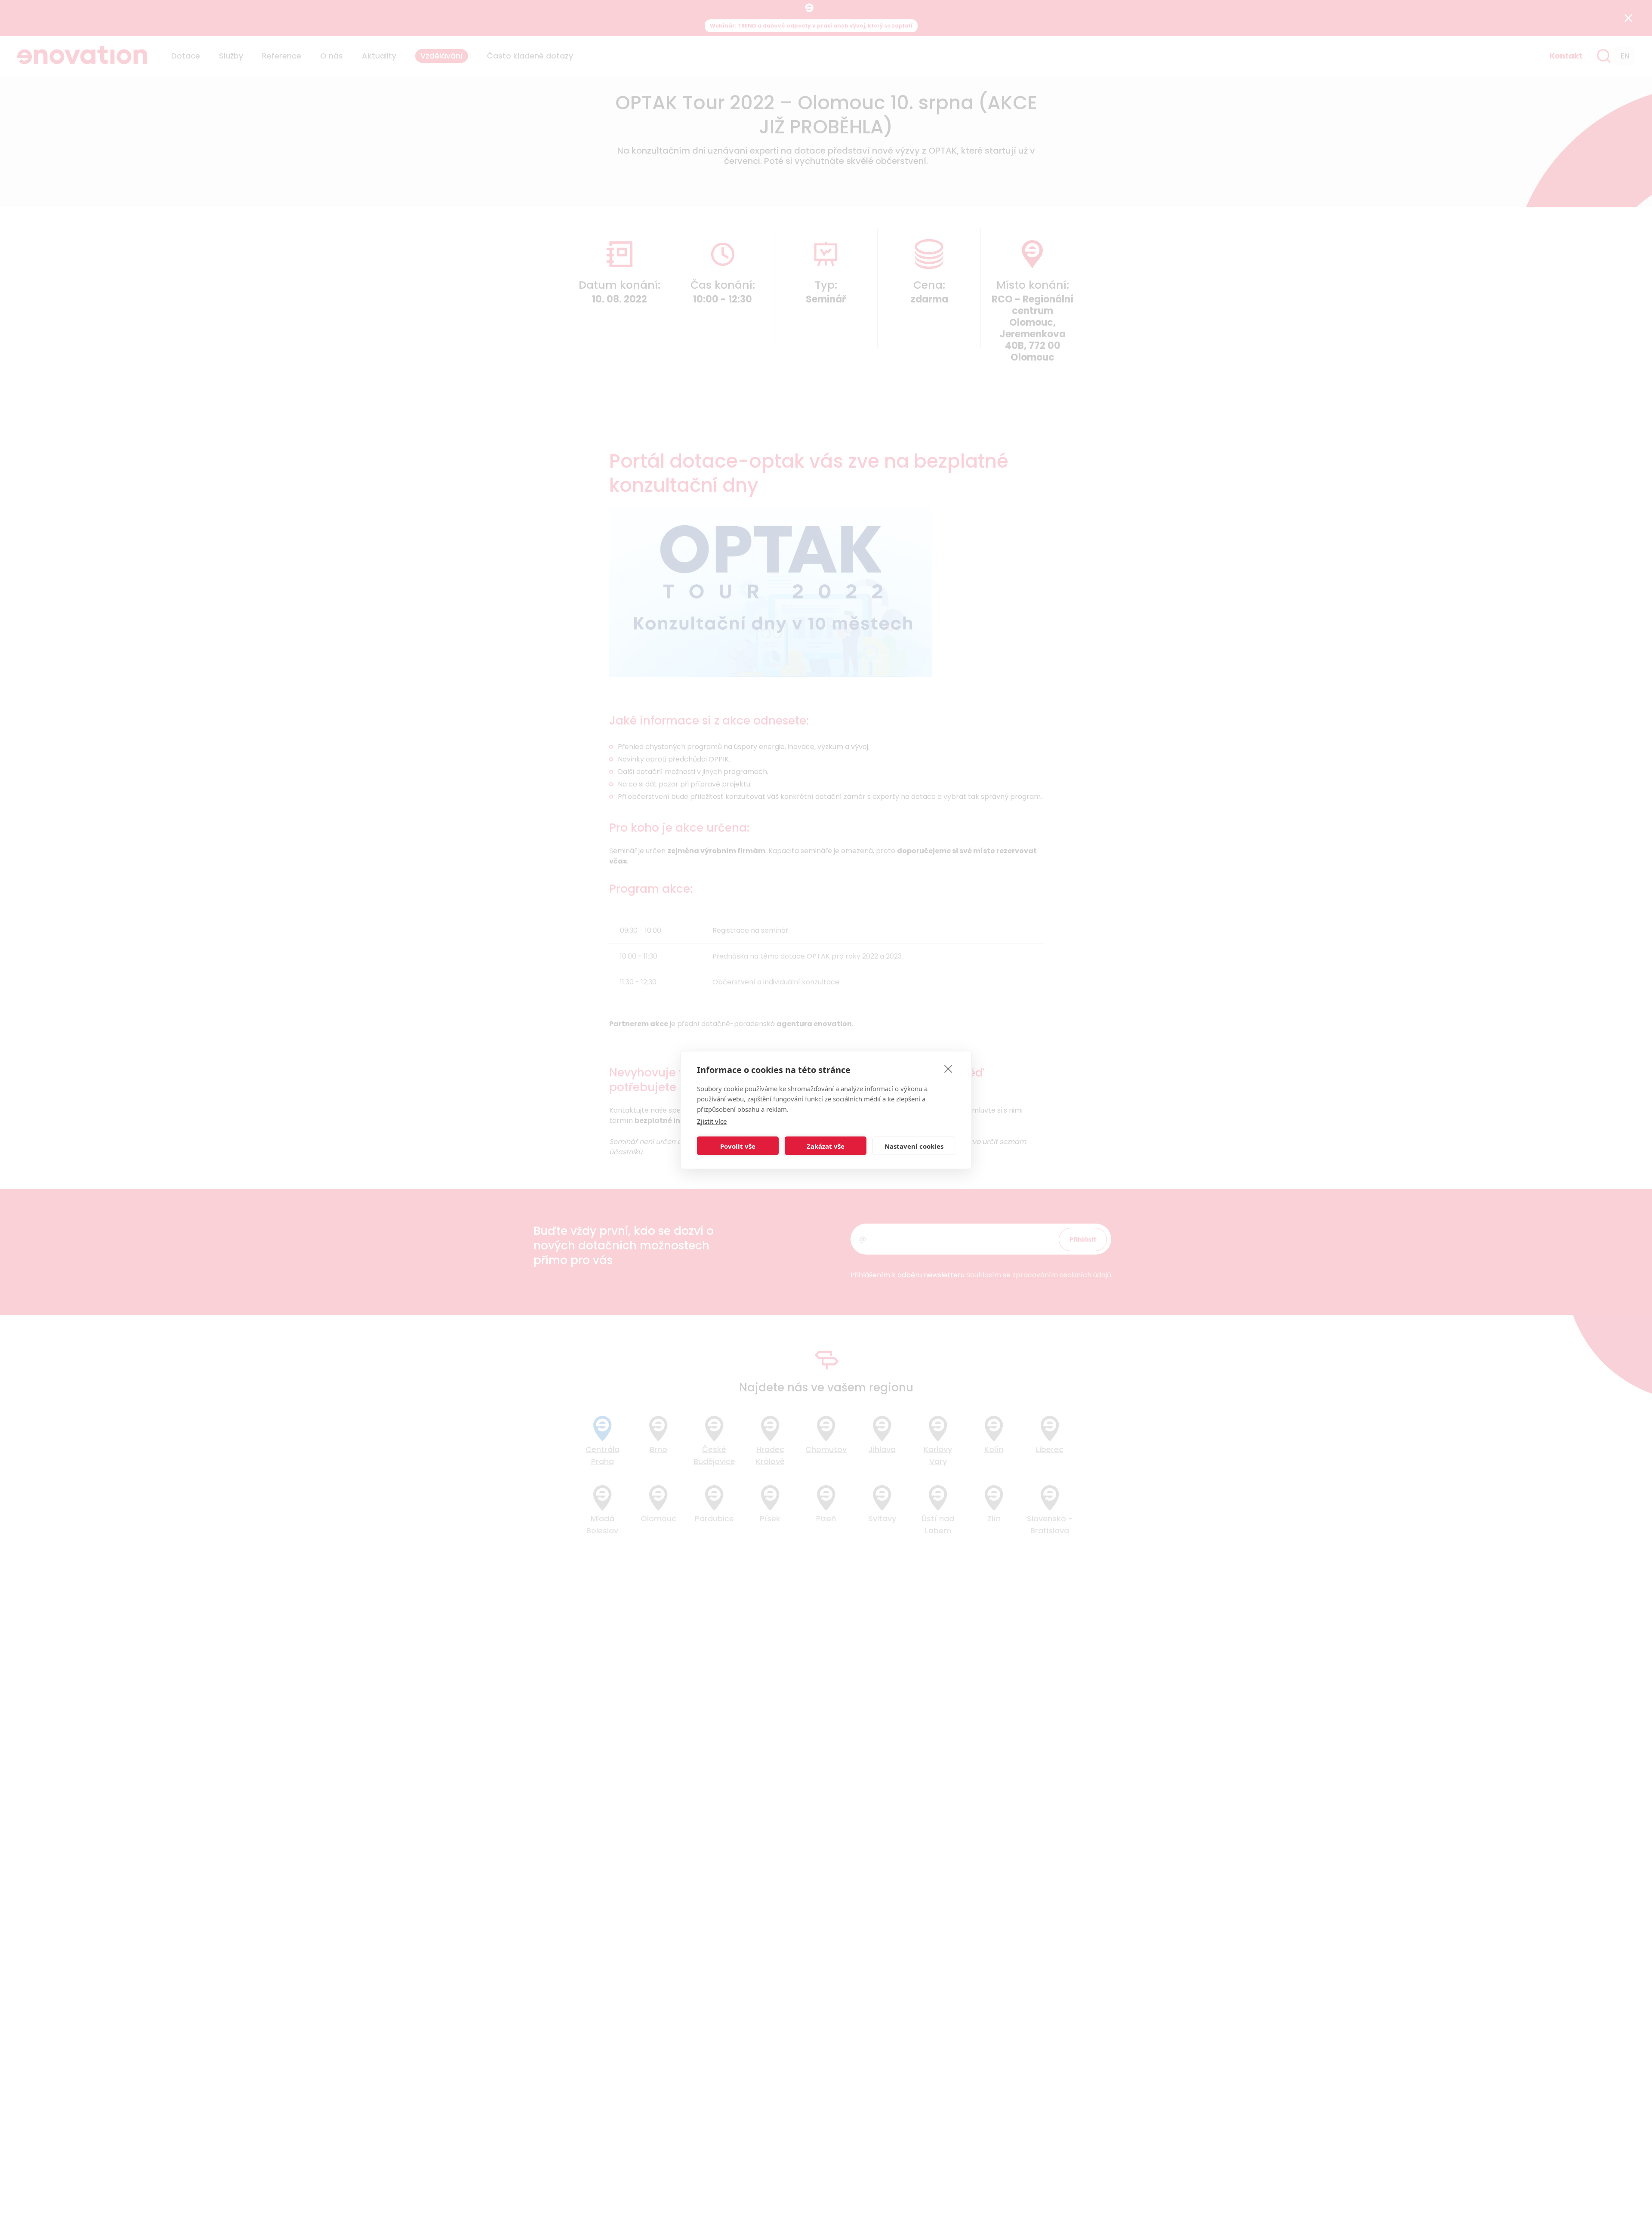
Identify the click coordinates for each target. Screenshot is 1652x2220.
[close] (948, 1069)
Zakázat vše (826, 1146)
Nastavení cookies (914, 1146)
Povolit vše (738, 1146)
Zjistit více (712, 1121)
